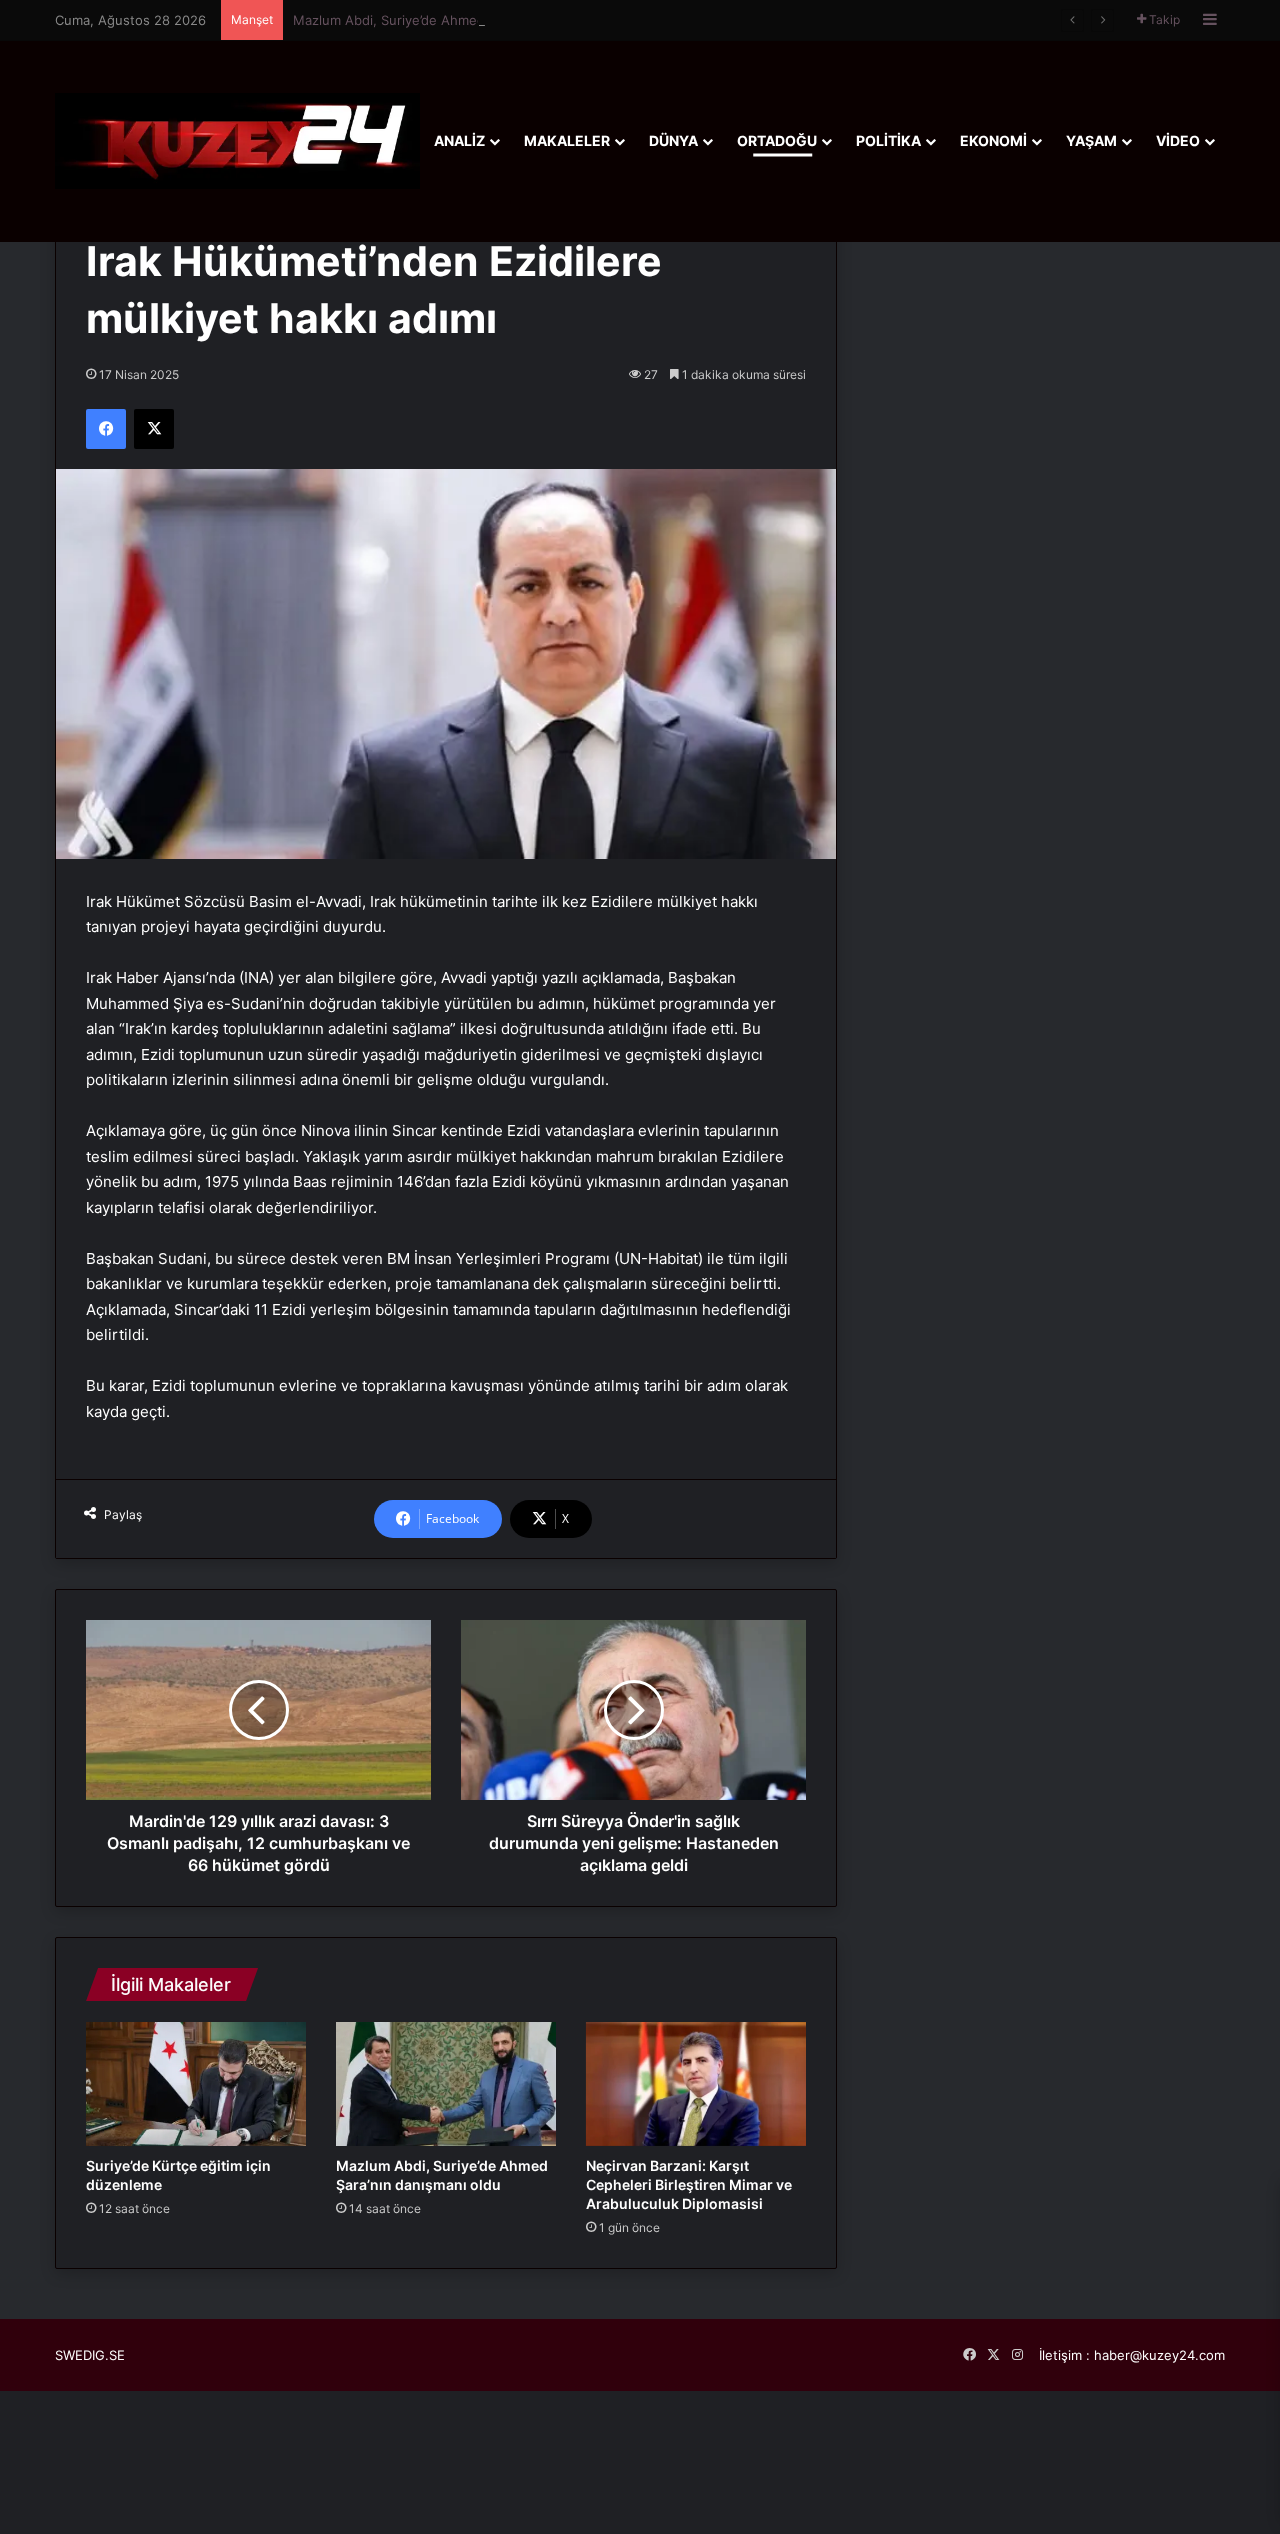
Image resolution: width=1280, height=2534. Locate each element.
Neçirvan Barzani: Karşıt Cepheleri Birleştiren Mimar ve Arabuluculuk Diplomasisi (689, 2184)
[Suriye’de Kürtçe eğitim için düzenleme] (196, 2084)
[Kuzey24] (237, 140)
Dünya (673, 140)
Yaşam (1091, 140)
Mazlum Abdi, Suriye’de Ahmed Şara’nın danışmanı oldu (463, 20)
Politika (888, 140)
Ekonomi (993, 140)
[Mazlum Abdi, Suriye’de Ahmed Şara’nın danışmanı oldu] (446, 2084)
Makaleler (567, 140)
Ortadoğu (777, 140)
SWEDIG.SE (90, 2355)
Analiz (459, 140)
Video (1178, 140)
